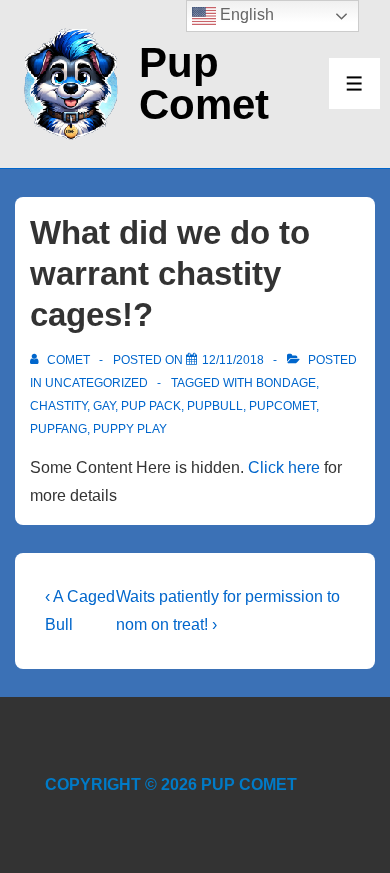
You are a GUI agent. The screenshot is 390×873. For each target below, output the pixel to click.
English (245, 14)
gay (104, 406)
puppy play (130, 429)
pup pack (151, 406)
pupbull (215, 406)
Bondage (286, 383)
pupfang (58, 429)
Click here (284, 467)
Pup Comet (204, 83)
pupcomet (282, 406)
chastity (58, 406)
